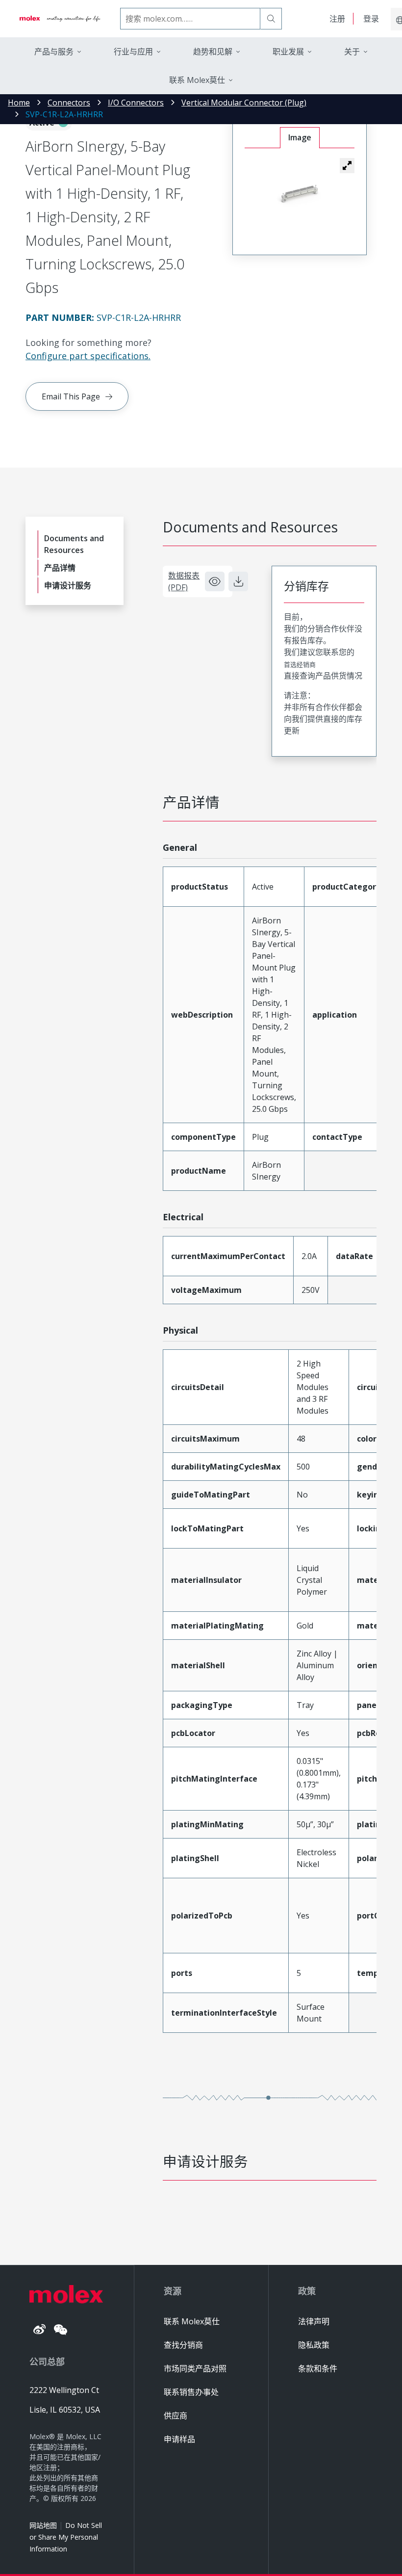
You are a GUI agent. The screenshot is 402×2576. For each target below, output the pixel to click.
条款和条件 (318, 2368)
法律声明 (314, 2321)
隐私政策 (314, 2345)
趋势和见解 (213, 52)
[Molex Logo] (60, 19)
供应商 (176, 2416)
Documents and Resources (74, 544)
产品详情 (60, 568)
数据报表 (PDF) (184, 581)
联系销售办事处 (191, 2392)
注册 (337, 19)
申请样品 (179, 2439)
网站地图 (43, 2525)
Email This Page (71, 396)
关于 (352, 52)
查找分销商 (183, 2345)
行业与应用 (133, 52)
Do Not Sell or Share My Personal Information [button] (66, 2537)
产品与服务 (54, 52)
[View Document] (215, 581)
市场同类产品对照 (195, 2368)
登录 (371, 19)
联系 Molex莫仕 (192, 2321)
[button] (347, 165)
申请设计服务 (68, 585)
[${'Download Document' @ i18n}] (238, 581)
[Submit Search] (271, 19)
